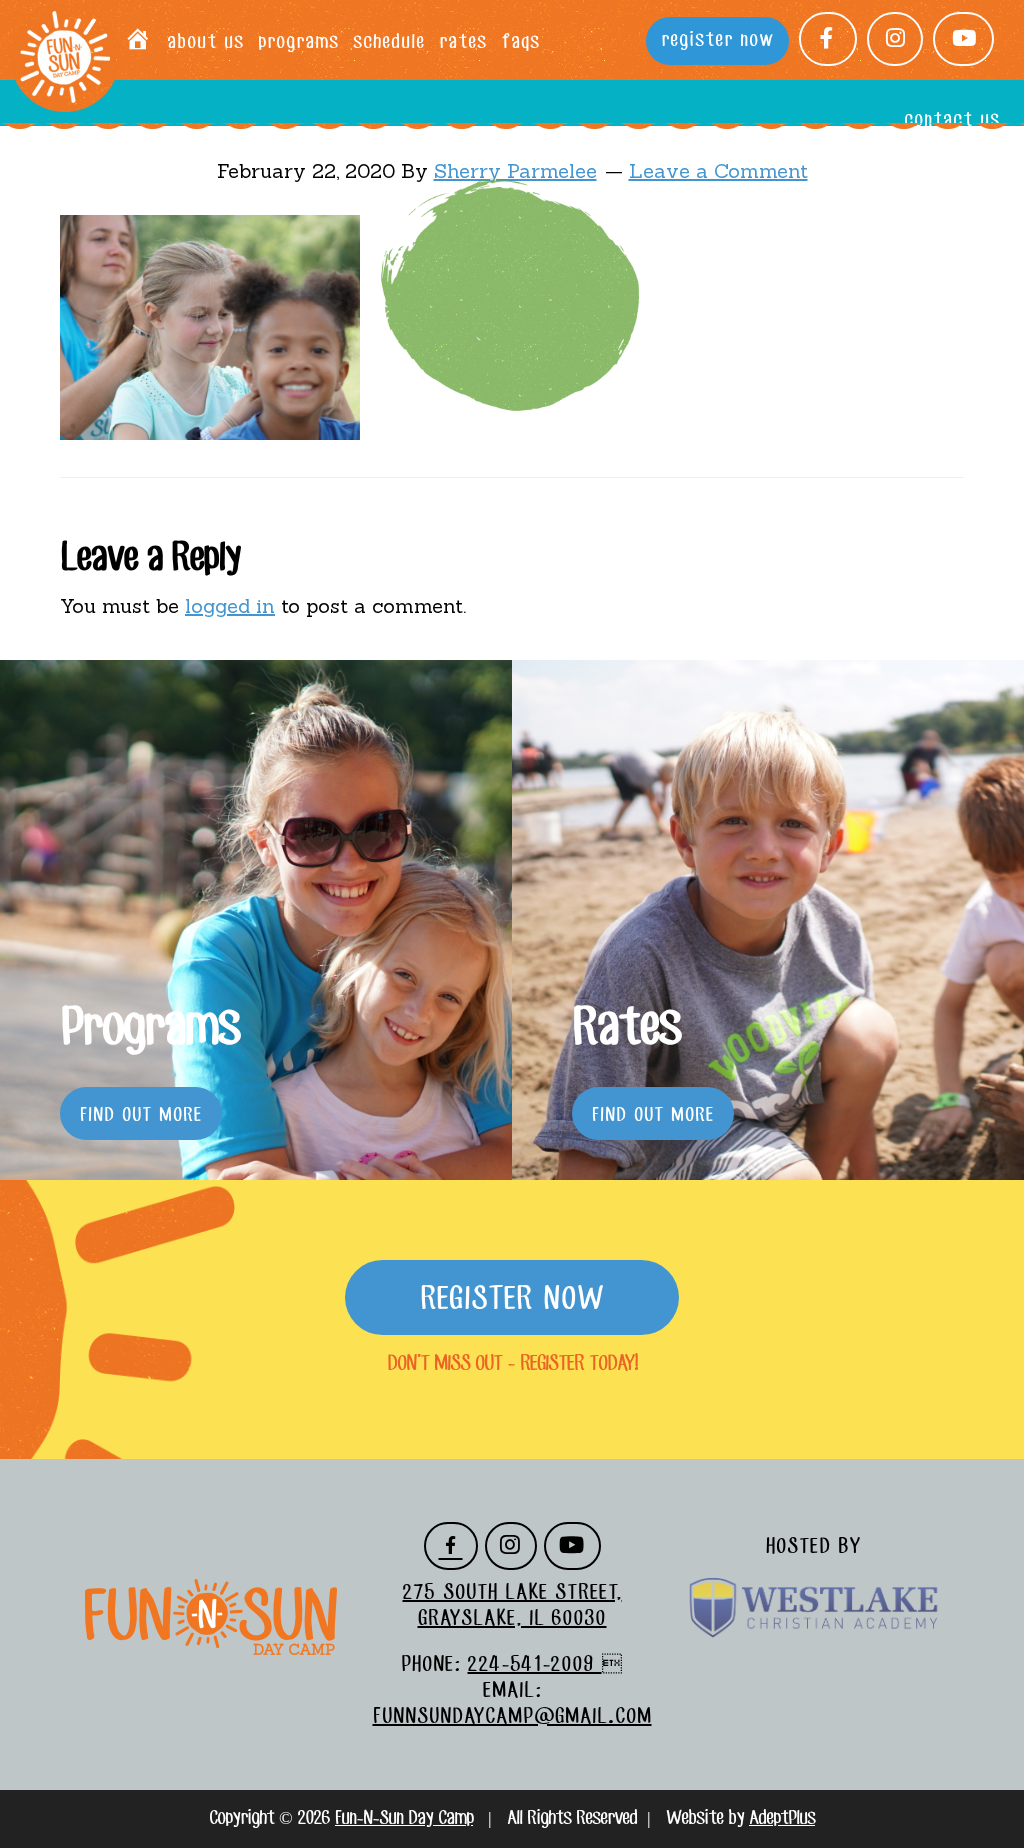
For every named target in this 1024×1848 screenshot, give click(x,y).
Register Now (512, 1300)
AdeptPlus (782, 1819)
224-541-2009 (535, 1665)
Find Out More (141, 1116)
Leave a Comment (718, 170)
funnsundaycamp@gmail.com (512, 1717)
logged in (230, 605)
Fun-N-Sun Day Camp (65, 58)
